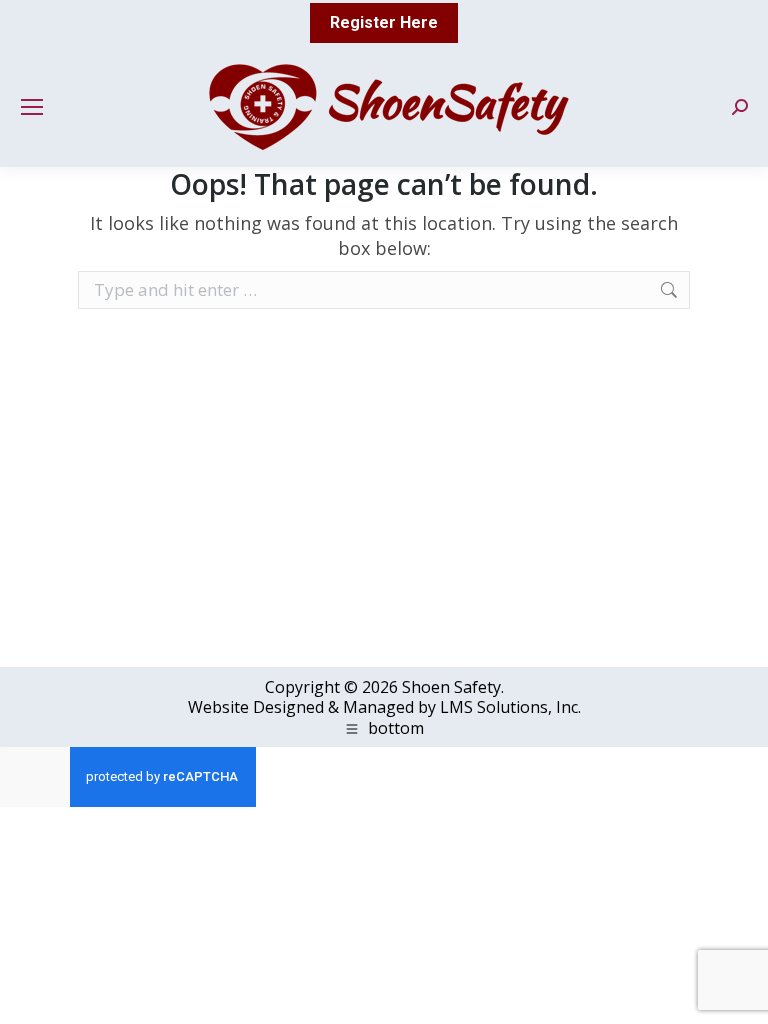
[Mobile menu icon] (32, 107)
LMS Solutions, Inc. (510, 707)
